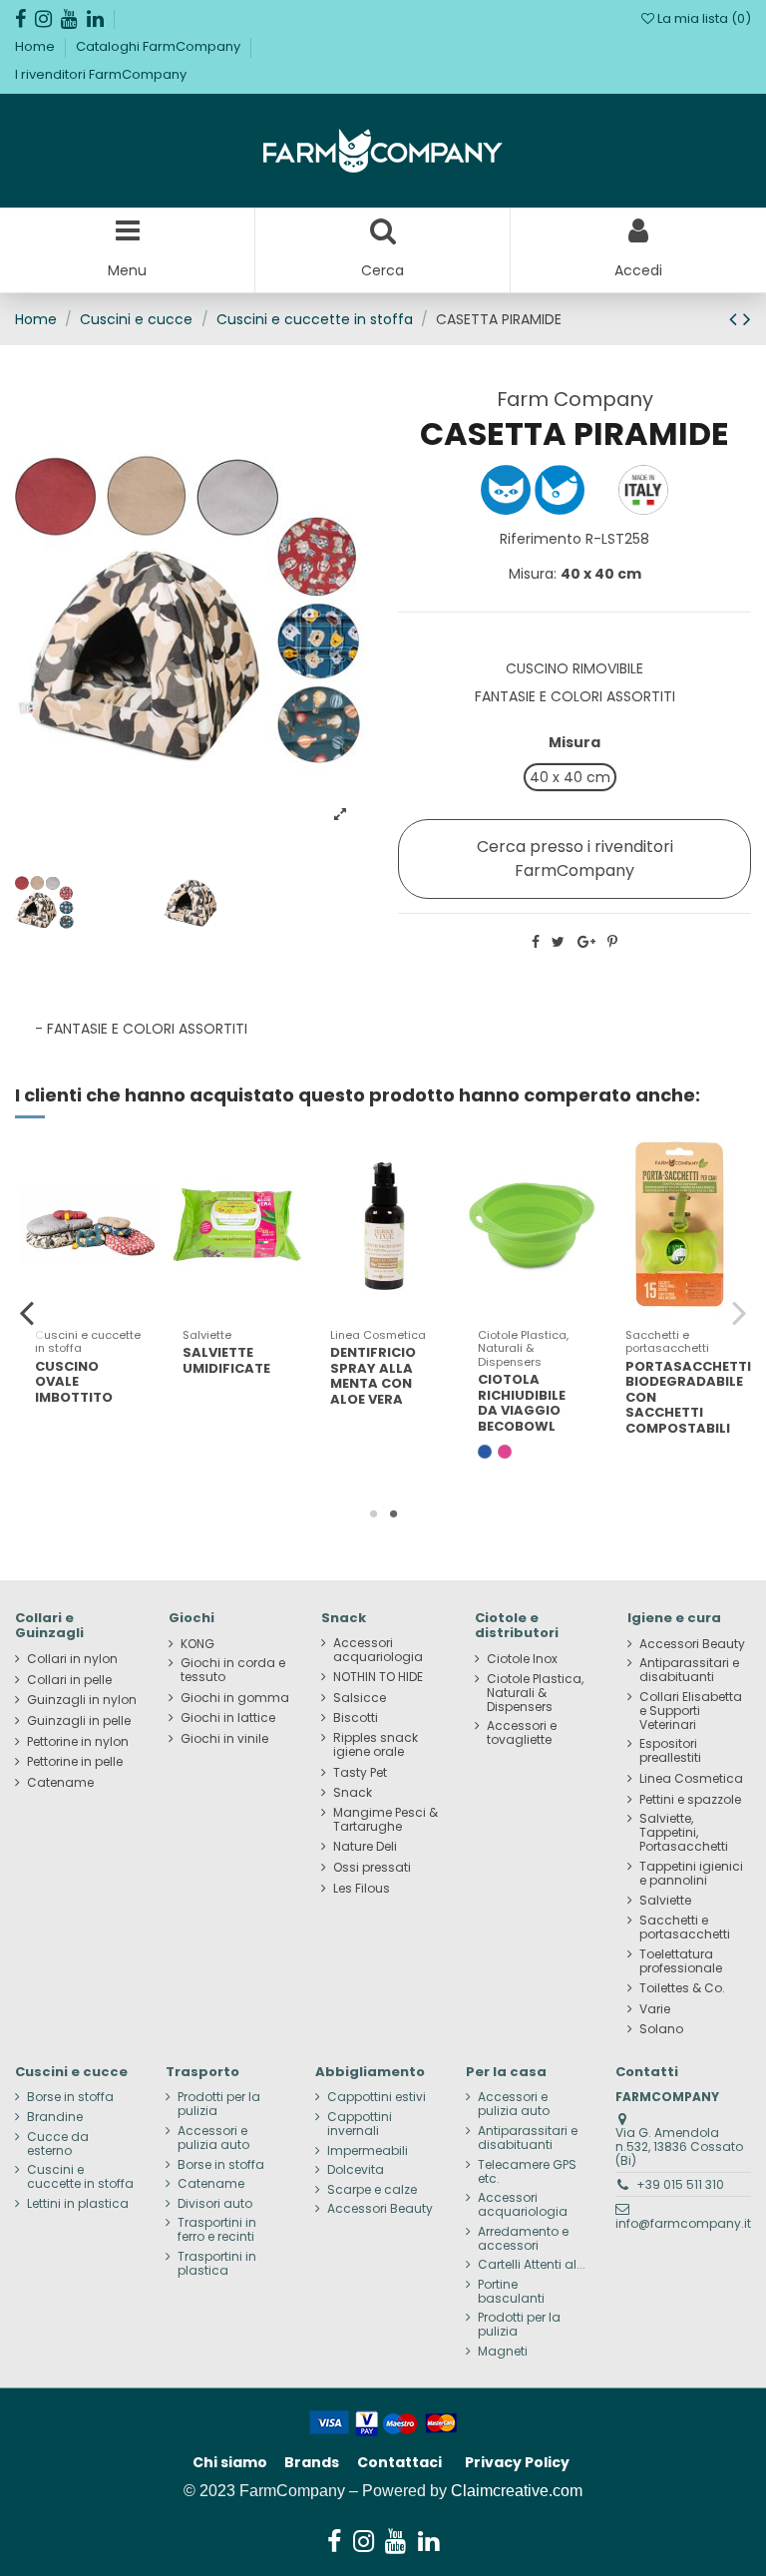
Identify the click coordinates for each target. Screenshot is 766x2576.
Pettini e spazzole (690, 1800)
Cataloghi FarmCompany (160, 46)
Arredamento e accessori (523, 2239)
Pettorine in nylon (78, 1742)
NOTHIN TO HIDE (378, 1677)
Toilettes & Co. (682, 1988)
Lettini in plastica (78, 2204)
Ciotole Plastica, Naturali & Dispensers (535, 1693)
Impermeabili (368, 2151)
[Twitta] (558, 942)
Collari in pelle (69, 1680)
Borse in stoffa (70, 2097)
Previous (27, 1312)
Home (36, 46)
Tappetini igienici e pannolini (691, 1874)
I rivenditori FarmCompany (101, 74)
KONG (197, 1644)
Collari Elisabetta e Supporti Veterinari (691, 1711)
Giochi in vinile (224, 1739)
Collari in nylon (72, 1659)
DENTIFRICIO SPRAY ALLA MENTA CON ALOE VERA (373, 1376)
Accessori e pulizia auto (213, 2138)
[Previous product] (736, 319)
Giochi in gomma (235, 1698)
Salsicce (360, 1698)
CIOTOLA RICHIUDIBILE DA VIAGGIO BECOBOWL (522, 1403)
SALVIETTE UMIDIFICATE (226, 1360)
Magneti (503, 2352)
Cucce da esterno (58, 2144)
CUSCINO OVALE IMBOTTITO (74, 1382)
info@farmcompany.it (683, 2223)
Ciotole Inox (522, 1659)
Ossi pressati (372, 1868)
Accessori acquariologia (378, 1650)
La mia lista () (703, 18)
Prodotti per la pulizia (219, 2104)
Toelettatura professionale (681, 1961)
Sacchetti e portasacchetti (685, 1928)
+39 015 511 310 (680, 2184)
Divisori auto (215, 2204)
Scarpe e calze (372, 2190)
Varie (655, 2009)
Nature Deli (365, 1847)
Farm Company (575, 399)
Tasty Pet (360, 1773)
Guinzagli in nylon (82, 1700)
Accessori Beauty (692, 1644)
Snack (353, 1793)
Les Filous (362, 1889)
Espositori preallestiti (670, 1751)
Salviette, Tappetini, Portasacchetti (684, 1833)
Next (739, 1312)
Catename (60, 1783)
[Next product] (747, 319)
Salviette (665, 1901)
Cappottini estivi (377, 2097)
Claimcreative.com (517, 2491)
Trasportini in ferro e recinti (217, 2230)
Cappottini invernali (360, 2124)
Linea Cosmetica (691, 1779)
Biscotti (356, 1718)
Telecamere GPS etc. (527, 2172)
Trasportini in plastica (217, 2264)
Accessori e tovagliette (522, 1733)
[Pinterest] (612, 942)
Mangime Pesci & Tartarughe (385, 1820)
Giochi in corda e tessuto (233, 1670)
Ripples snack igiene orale (376, 1745)
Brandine (55, 2117)
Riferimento (541, 539)
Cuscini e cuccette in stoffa (80, 2177)
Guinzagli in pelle (79, 1721)
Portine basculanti (511, 2292)
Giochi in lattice (228, 1718)
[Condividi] (536, 942)
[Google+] (586, 942)
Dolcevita (356, 2170)
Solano (661, 2029)
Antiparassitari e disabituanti (689, 1670)
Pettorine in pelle (75, 1762)
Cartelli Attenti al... (532, 2265)
